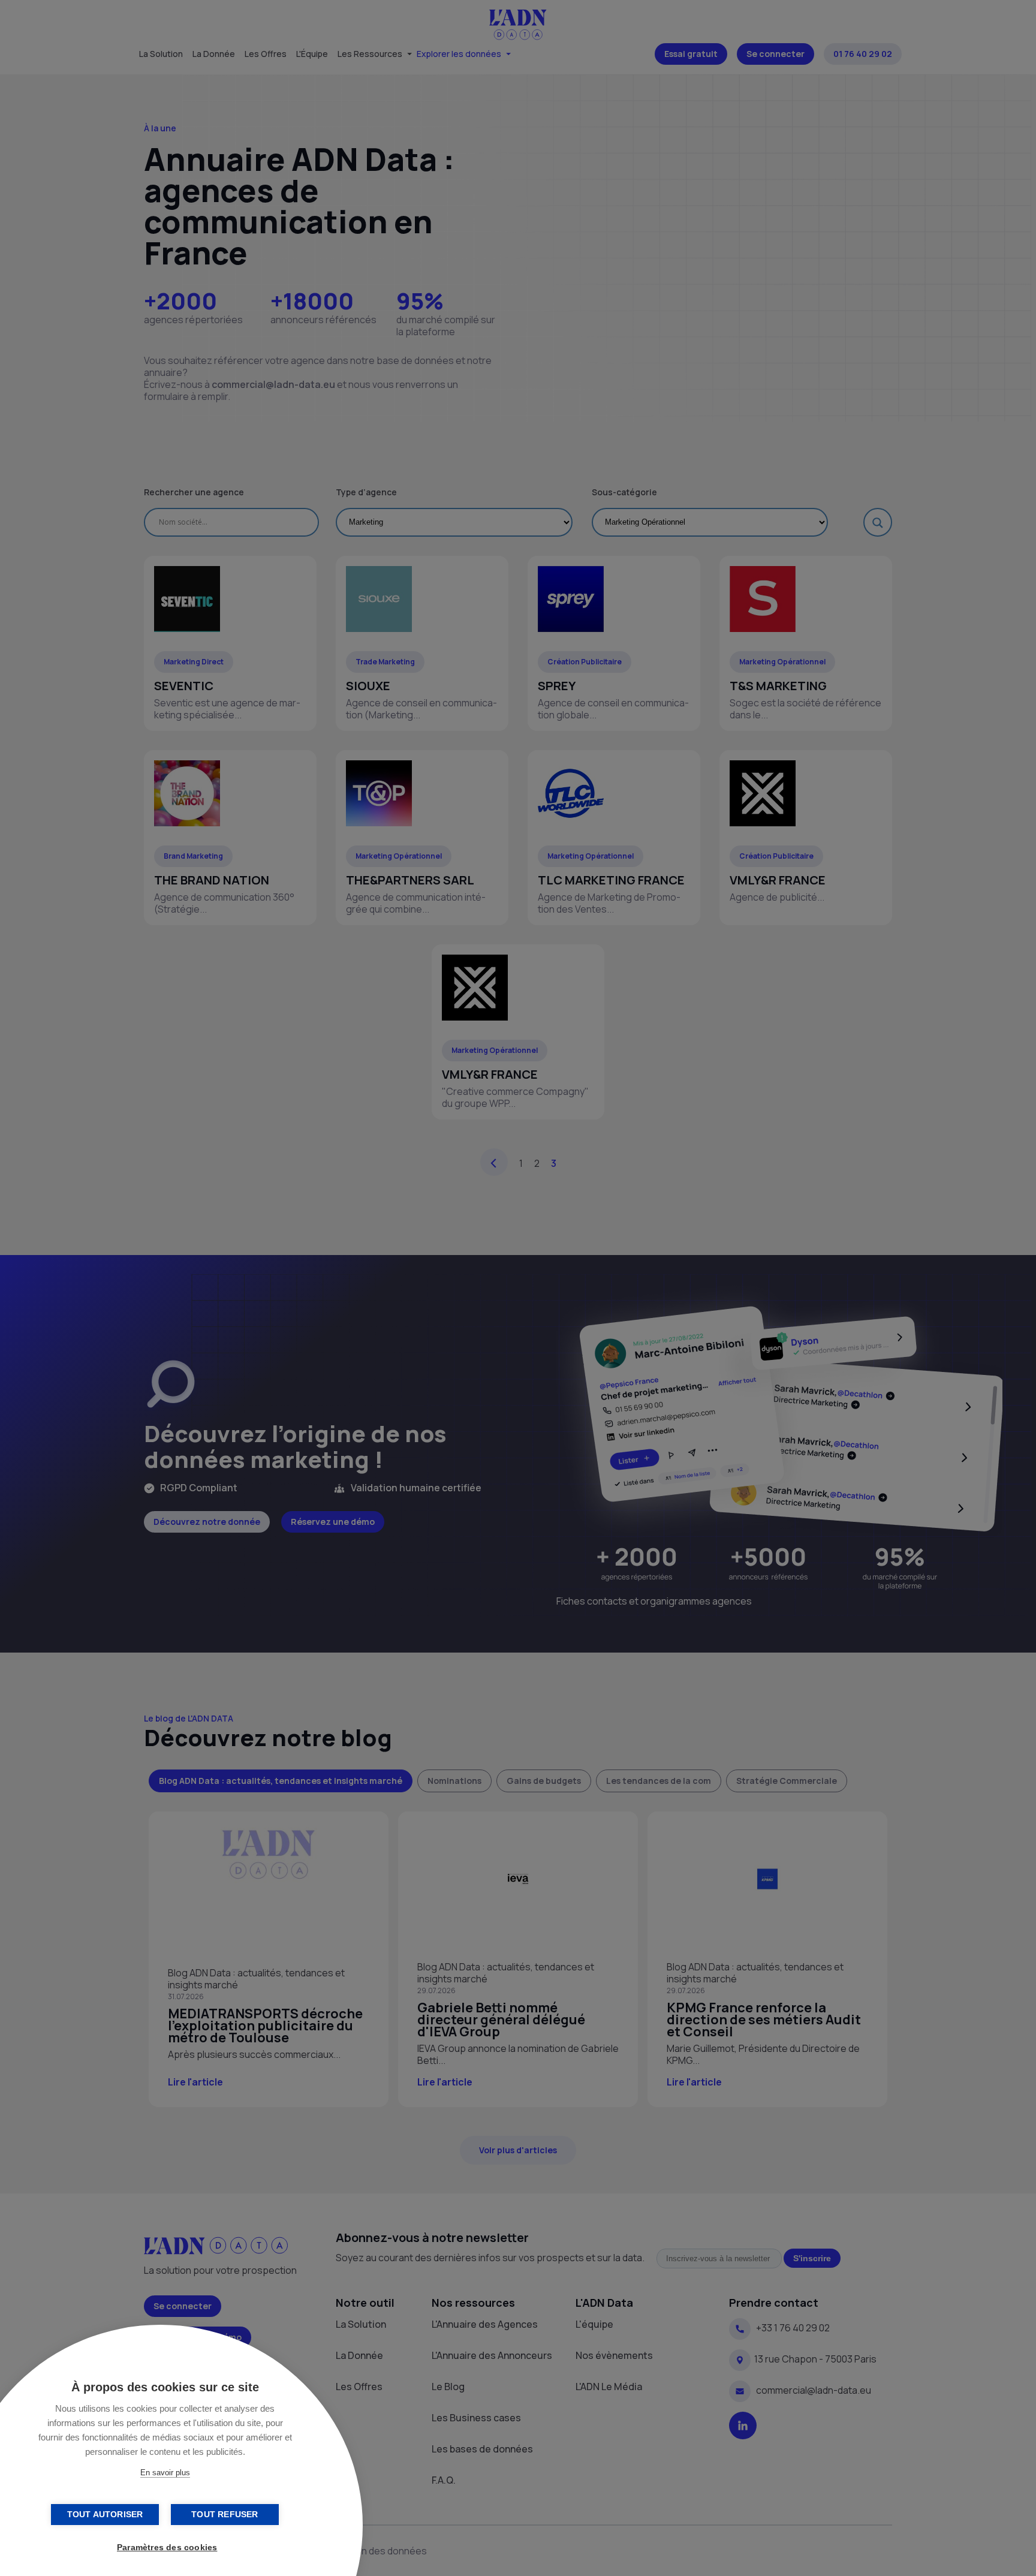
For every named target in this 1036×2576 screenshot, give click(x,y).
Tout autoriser (105, 2515)
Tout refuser (225, 2515)
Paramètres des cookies (167, 2548)
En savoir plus (165, 2473)
